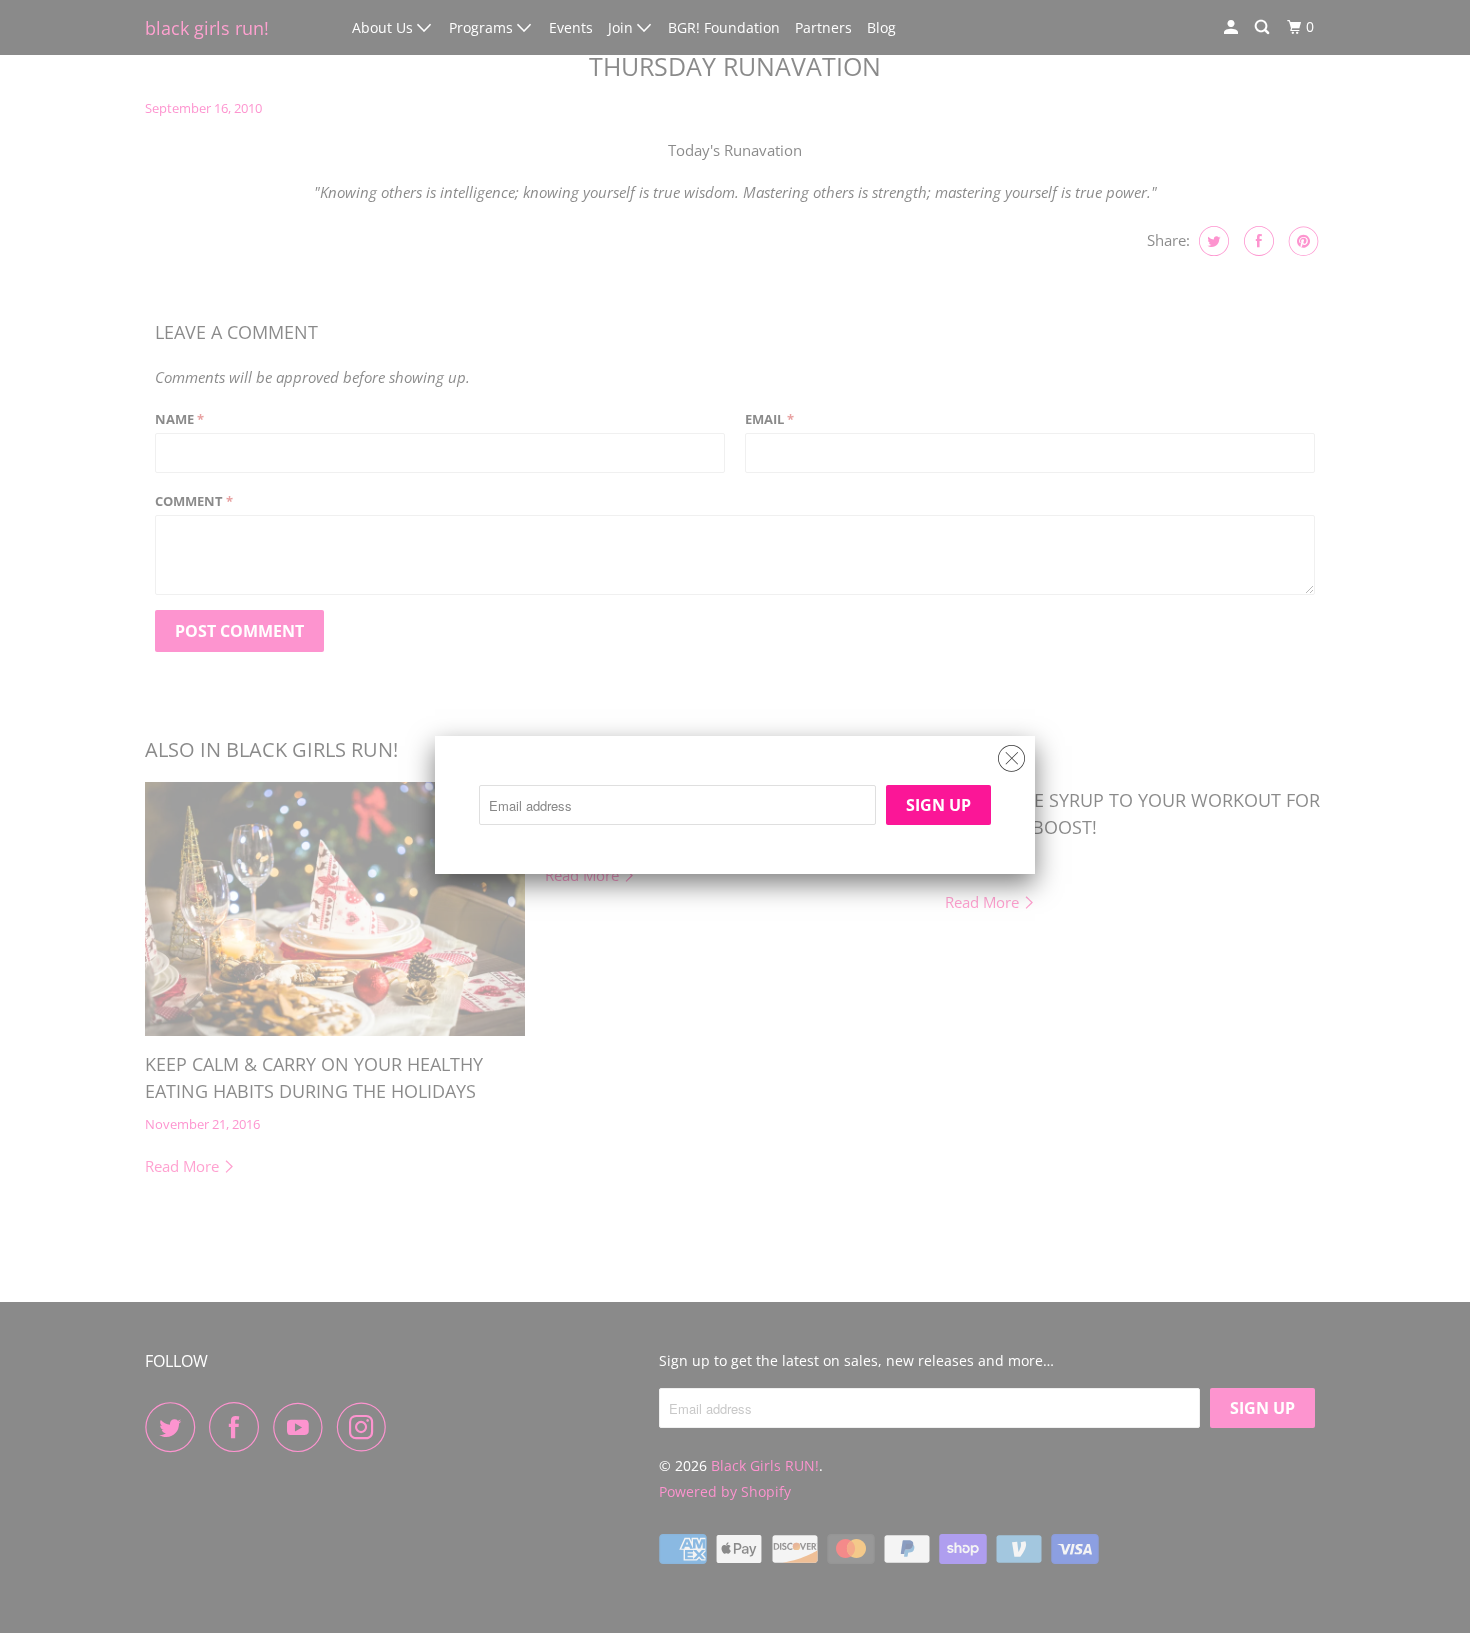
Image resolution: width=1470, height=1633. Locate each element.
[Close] (1011, 753)
